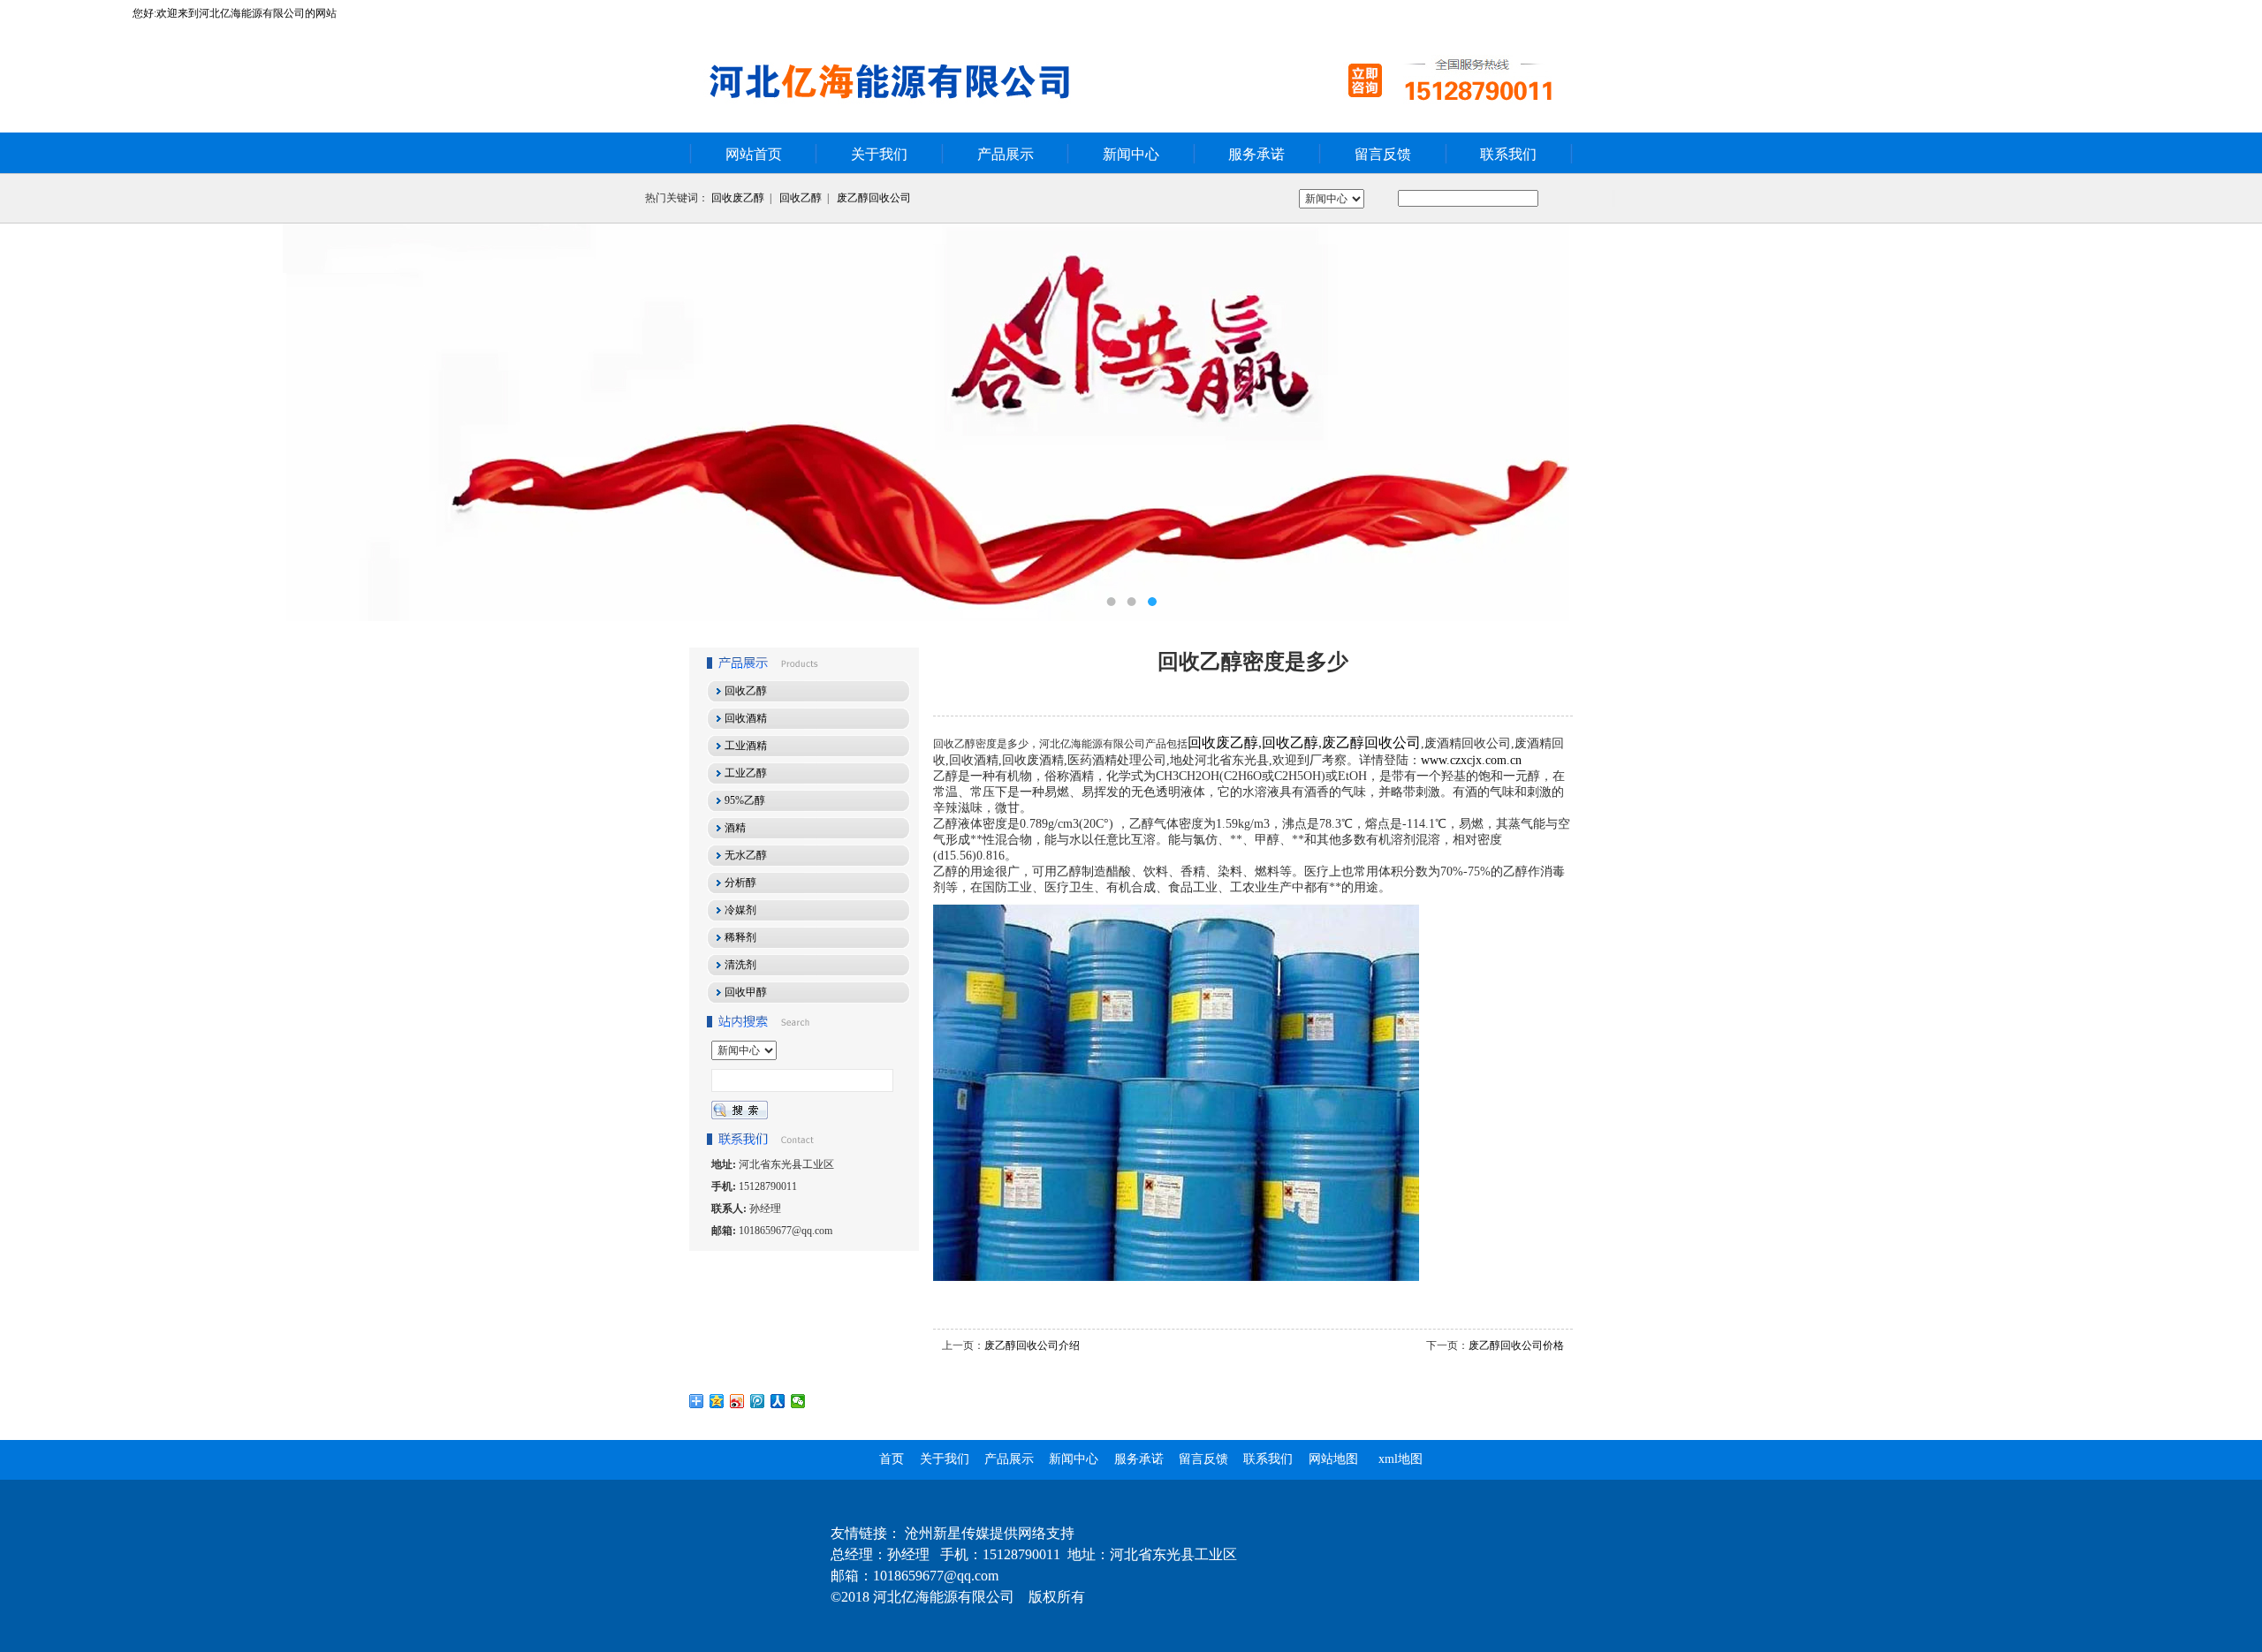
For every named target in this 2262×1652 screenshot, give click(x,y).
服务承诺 (1256, 154)
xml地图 (1400, 1459)
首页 (892, 1459)
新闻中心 (1131, 154)
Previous (31, 422)
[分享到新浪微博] (737, 1401)
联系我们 (1508, 154)
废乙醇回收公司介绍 (1032, 1345)
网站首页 (754, 154)
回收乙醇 (801, 198)
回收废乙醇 (738, 198)
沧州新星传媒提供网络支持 (990, 1533)
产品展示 (1006, 154)
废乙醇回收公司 (874, 198)
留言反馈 (1383, 154)
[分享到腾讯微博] (758, 1401)
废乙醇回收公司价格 (1516, 1345)
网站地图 (1333, 1459)
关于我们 (879, 154)
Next (2231, 422)
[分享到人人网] (778, 1401)
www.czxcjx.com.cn (1471, 760)
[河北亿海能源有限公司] (1131, 422)
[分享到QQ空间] (717, 1401)
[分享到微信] (798, 1401)
